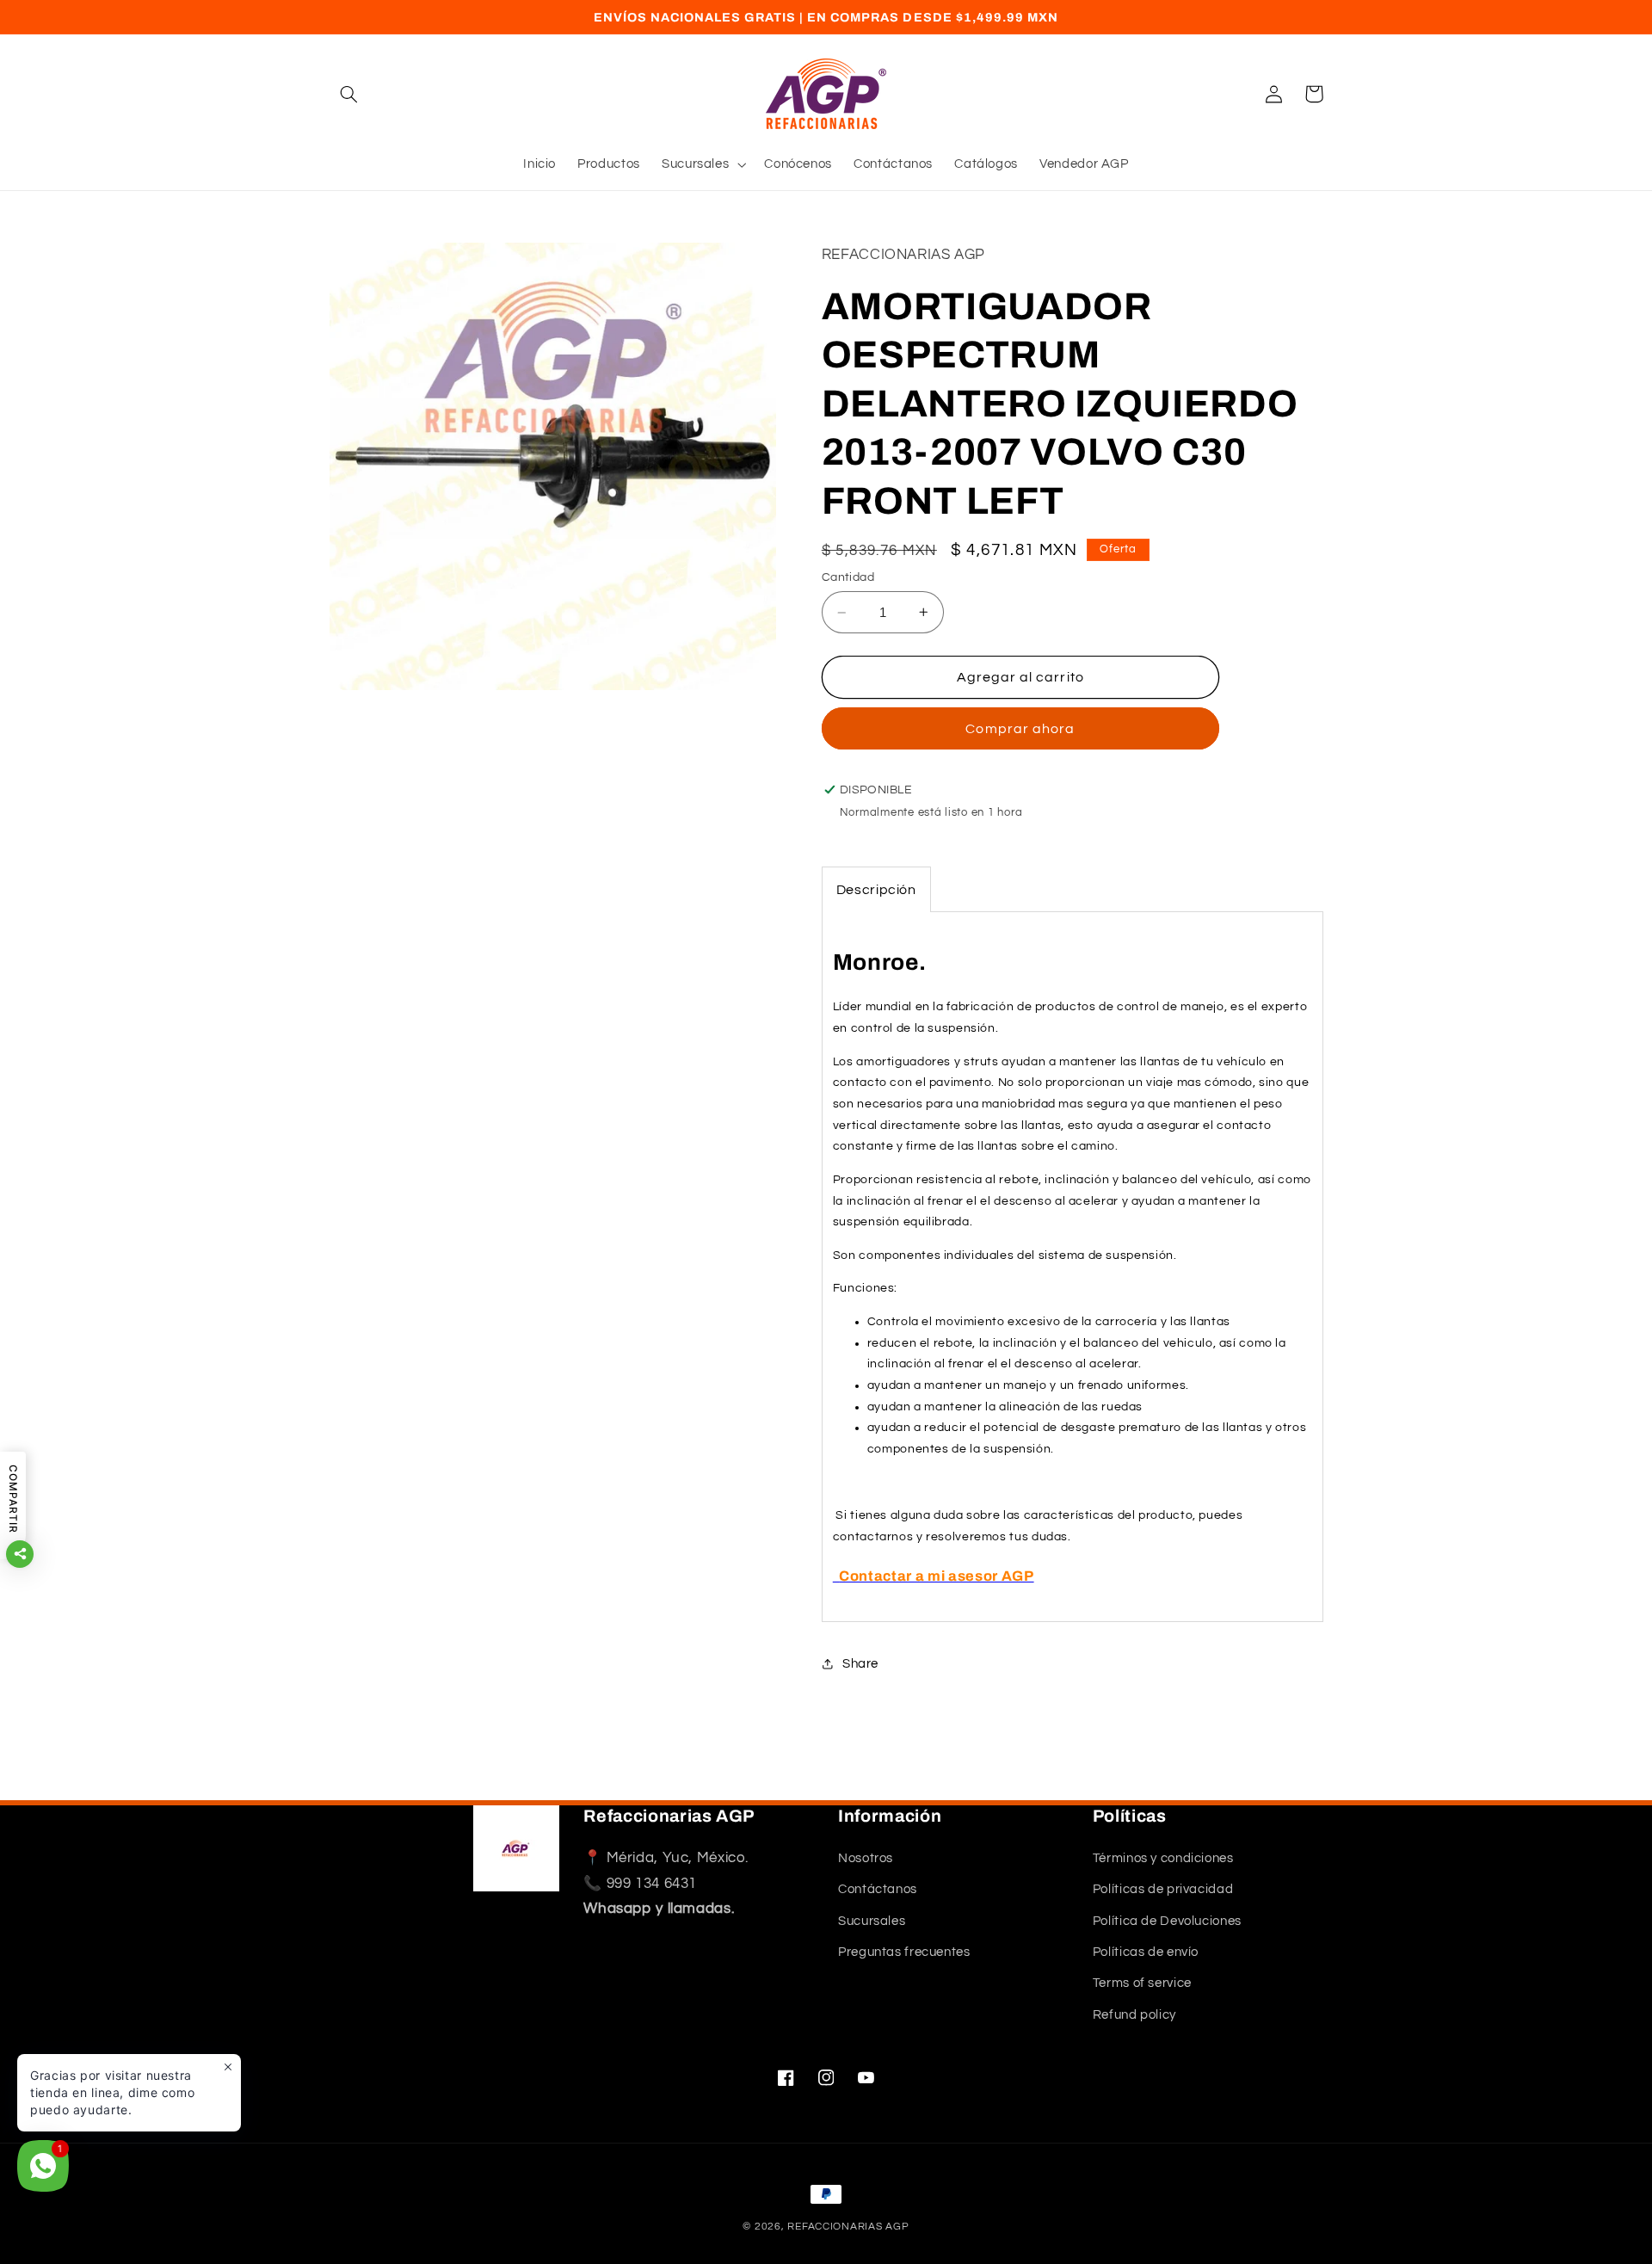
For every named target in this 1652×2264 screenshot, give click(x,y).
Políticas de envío (1146, 1952)
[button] (349, 94)
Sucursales (872, 1921)
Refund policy (1134, 2015)
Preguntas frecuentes (904, 1952)
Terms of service (1142, 1983)
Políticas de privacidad (1163, 1889)
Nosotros (866, 1858)
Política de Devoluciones (1167, 1921)
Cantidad (848, 577)
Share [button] (860, 1664)
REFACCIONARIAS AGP (848, 2227)
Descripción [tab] (876, 890)
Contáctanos (878, 1889)
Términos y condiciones (1163, 1858)
